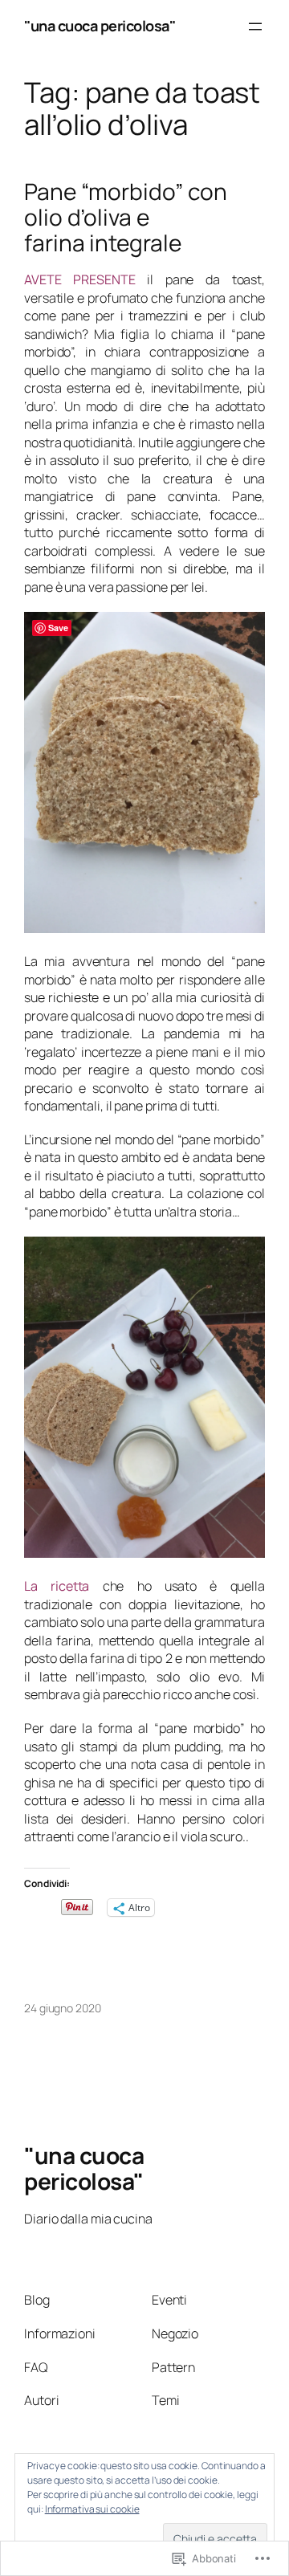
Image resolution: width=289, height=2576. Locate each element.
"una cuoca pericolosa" (100, 26)
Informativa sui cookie (92, 2509)
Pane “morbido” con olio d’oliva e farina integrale (126, 217)
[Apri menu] (255, 26)
